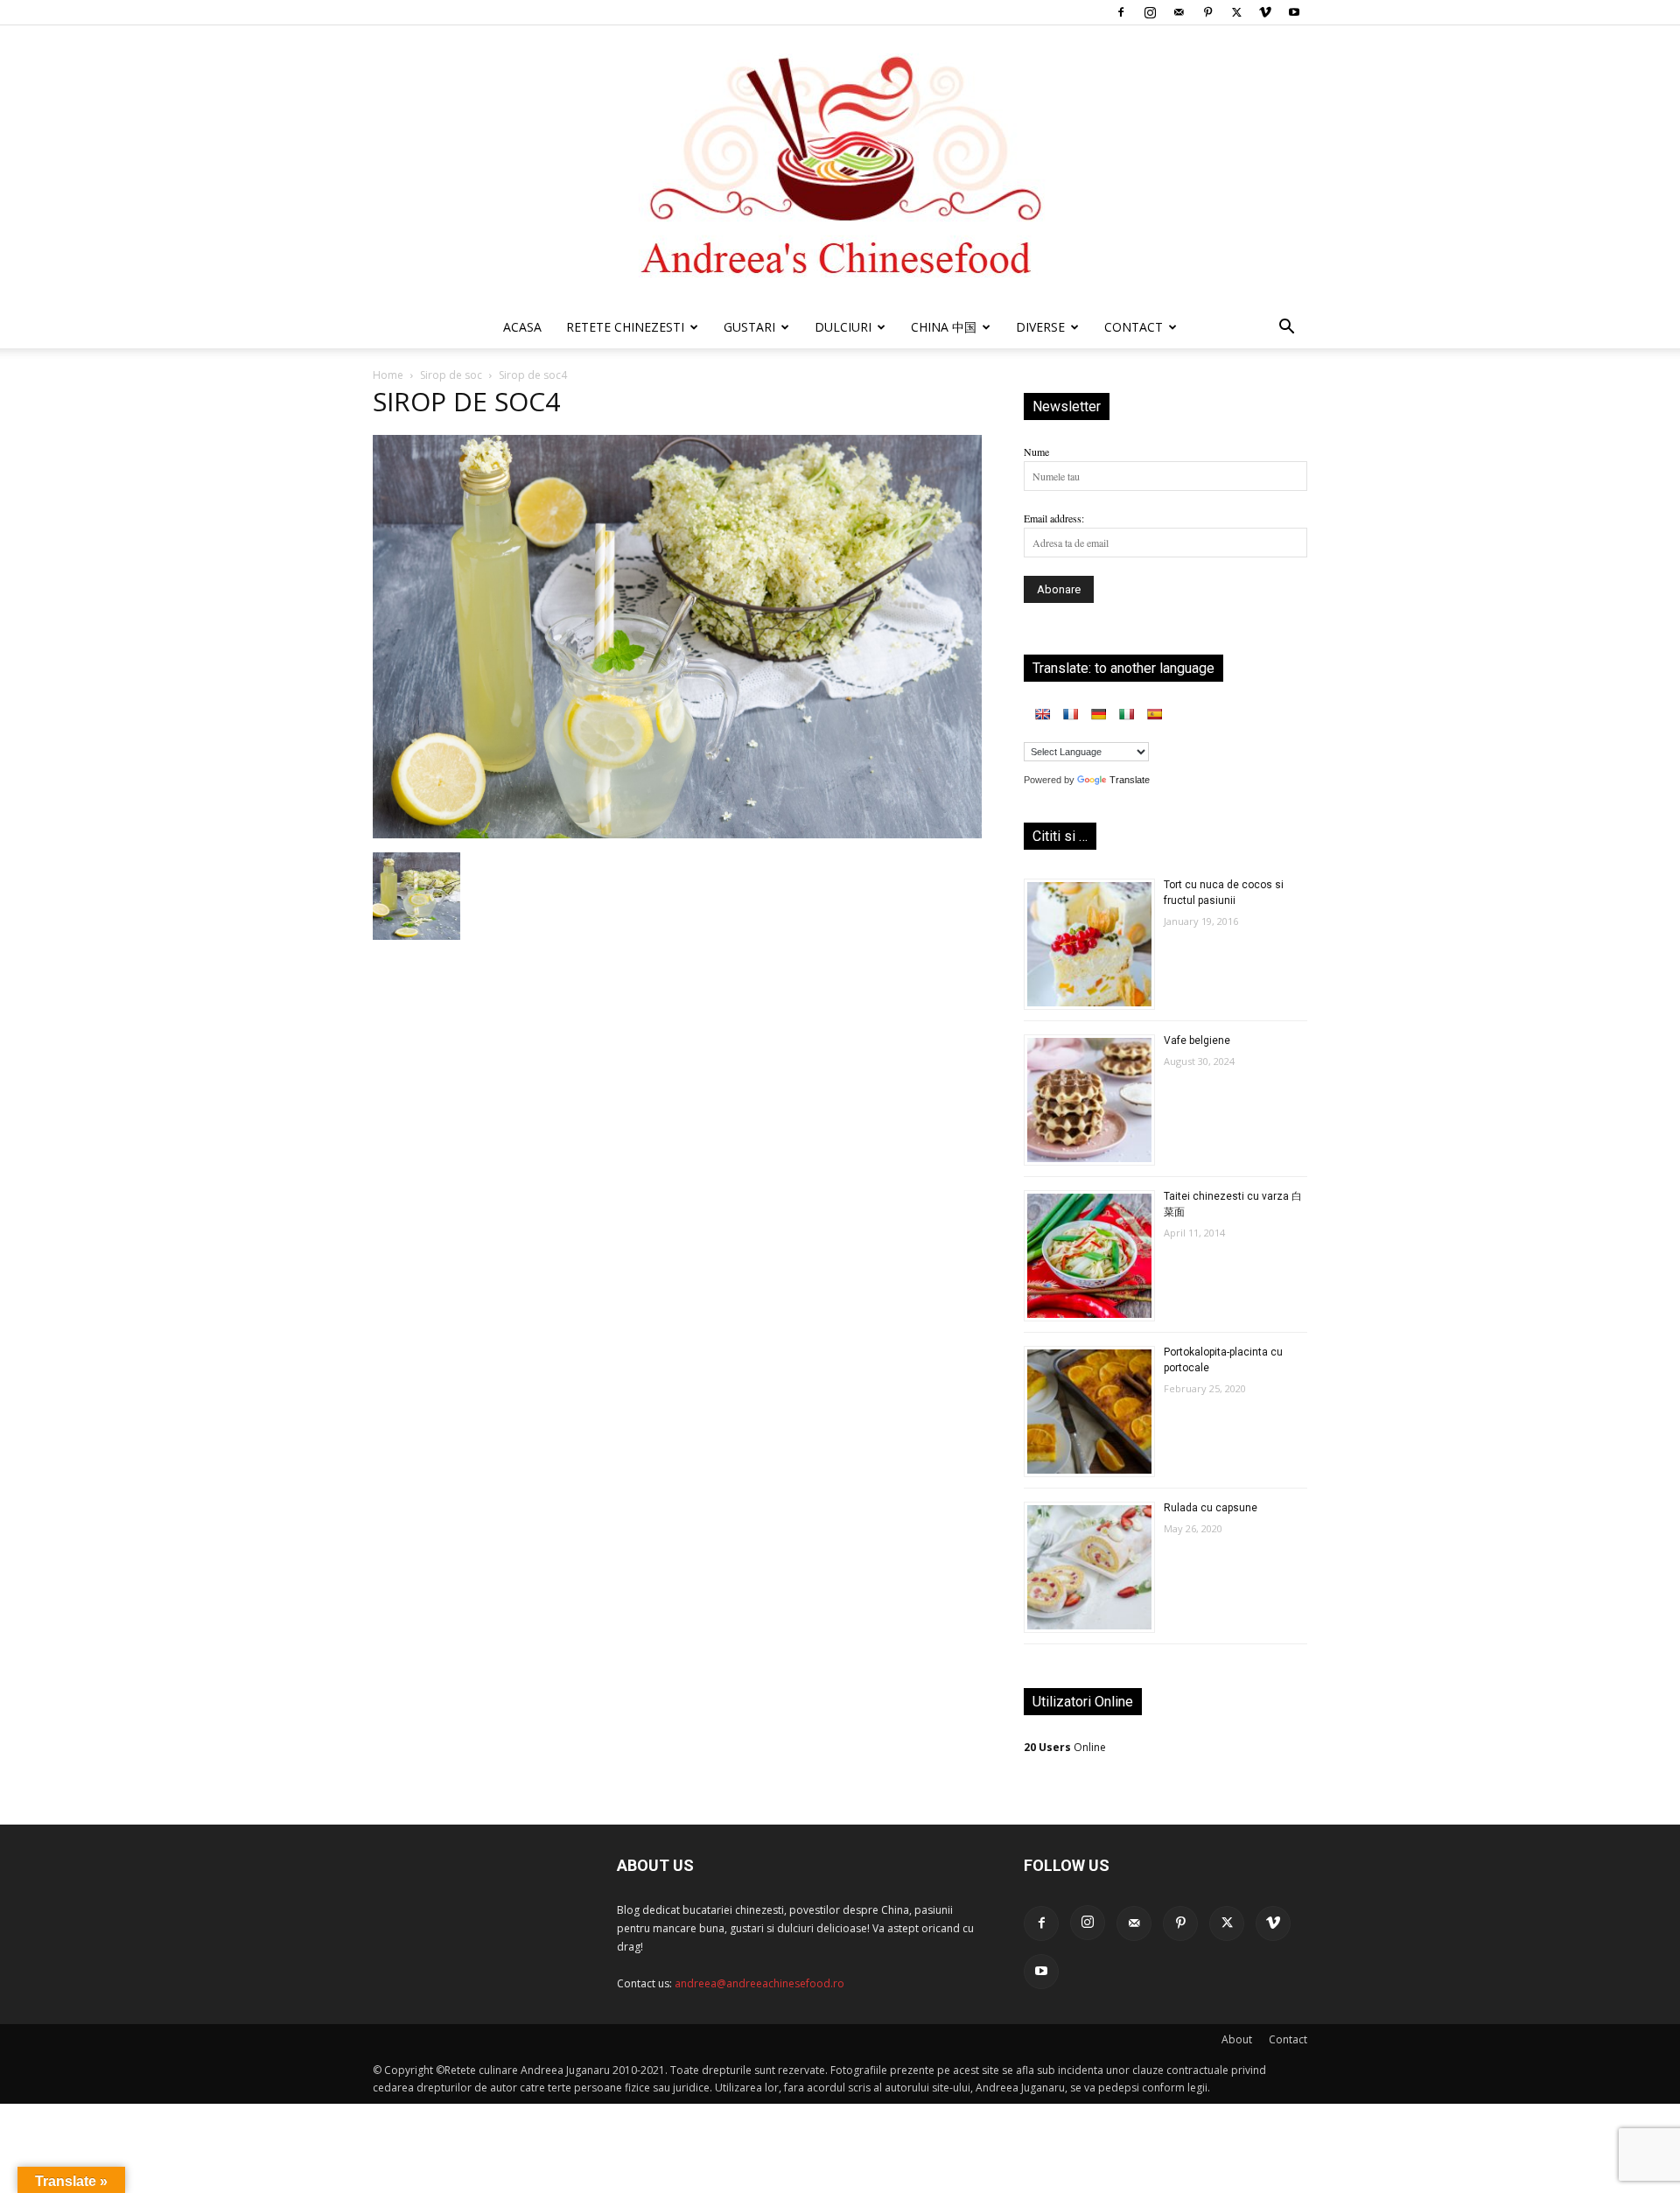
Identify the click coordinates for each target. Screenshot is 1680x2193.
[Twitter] (1236, 12)
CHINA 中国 (944, 327)
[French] (1070, 714)
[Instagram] (1150, 12)
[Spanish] (1154, 714)
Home (388, 375)
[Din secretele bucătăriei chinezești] (840, 166)
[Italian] (1126, 714)
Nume (1036, 452)
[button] (1286, 329)
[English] (1042, 714)
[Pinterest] (1207, 12)
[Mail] (1179, 12)
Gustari (749, 327)
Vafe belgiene (1197, 1040)
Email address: (1054, 518)
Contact (1288, 2039)
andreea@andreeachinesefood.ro (759, 1983)
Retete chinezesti (625, 327)
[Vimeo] (1265, 12)
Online (1065, 1747)
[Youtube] (1294, 12)
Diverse (1040, 327)
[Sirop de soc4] (677, 834)
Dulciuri (843, 327)
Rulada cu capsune (1211, 1508)
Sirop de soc (451, 375)
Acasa (522, 327)
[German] (1098, 714)
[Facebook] (1121, 12)
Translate (1130, 780)
